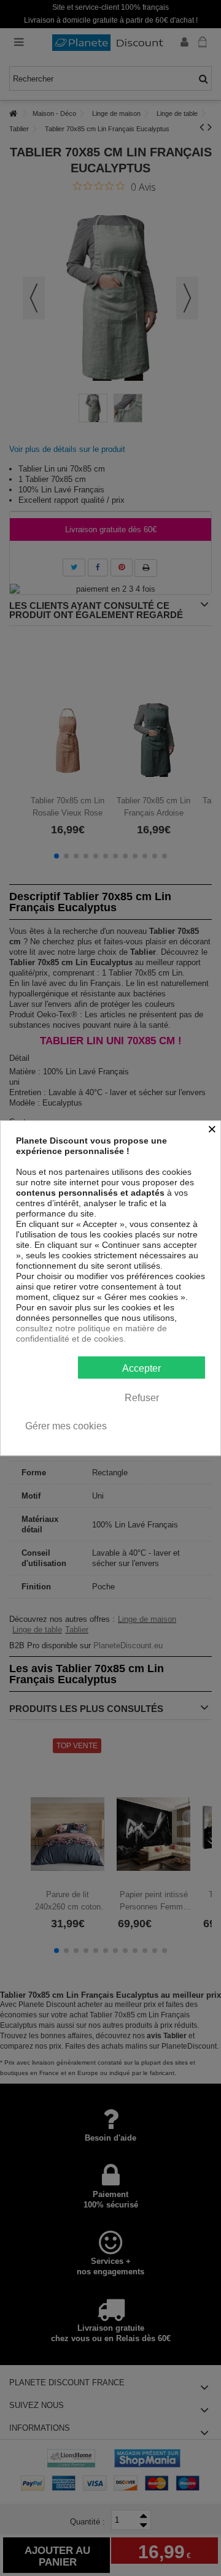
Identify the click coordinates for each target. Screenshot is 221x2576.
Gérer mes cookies (66, 1426)
